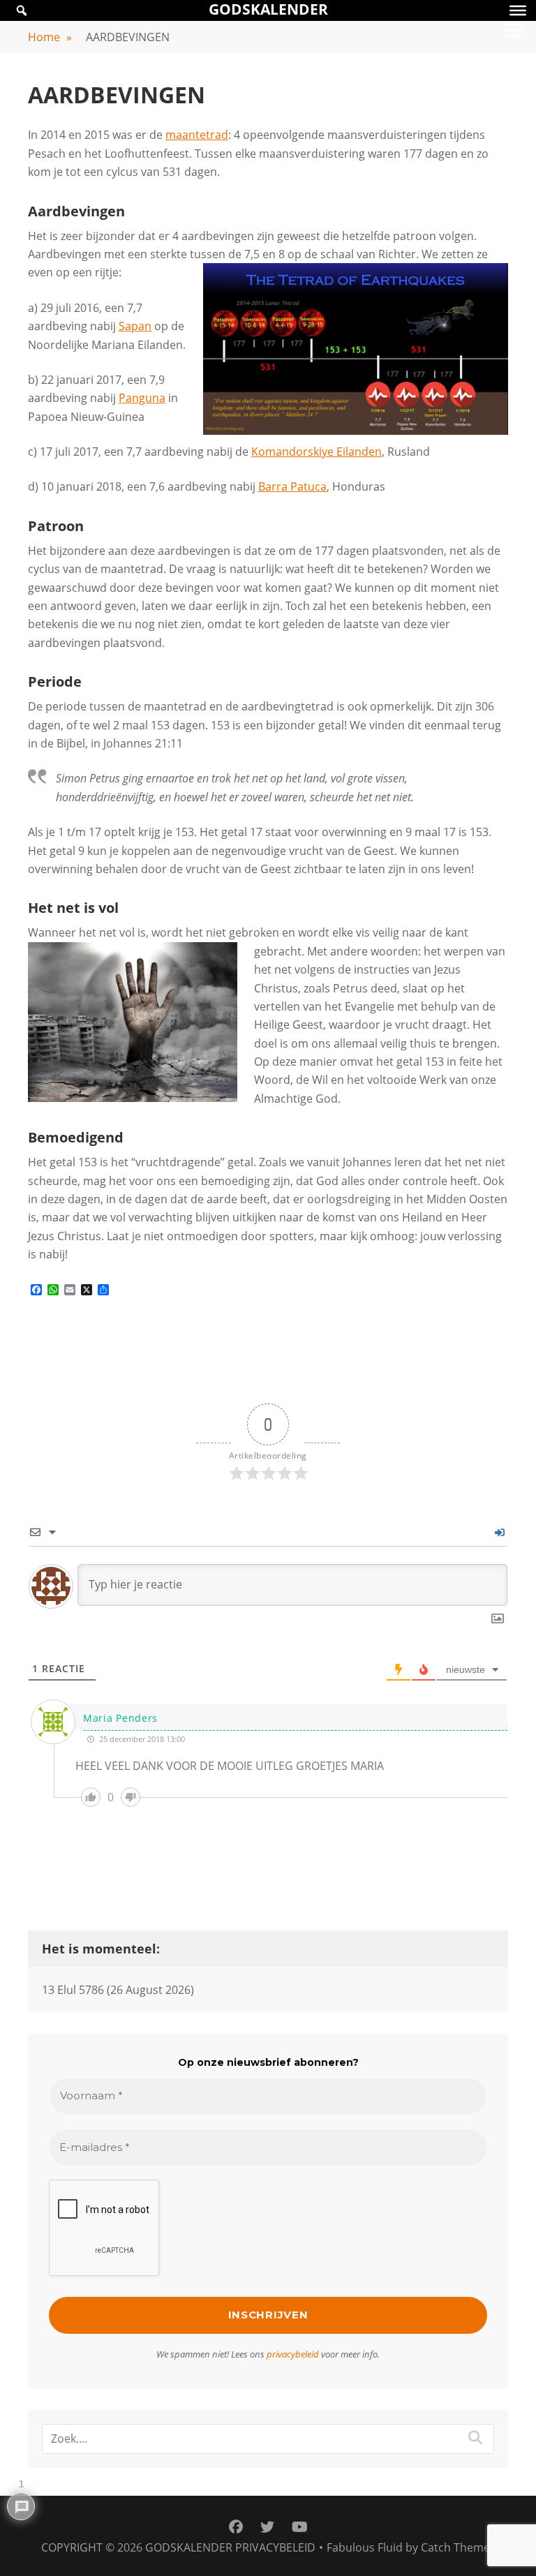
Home (50, 37)
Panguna (142, 398)
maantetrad (197, 135)
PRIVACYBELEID (275, 2547)
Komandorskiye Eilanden (317, 452)
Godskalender (189, 2547)
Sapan (135, 326)
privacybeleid (293, 2354)
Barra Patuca (292, 486)
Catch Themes (458, 2547)
